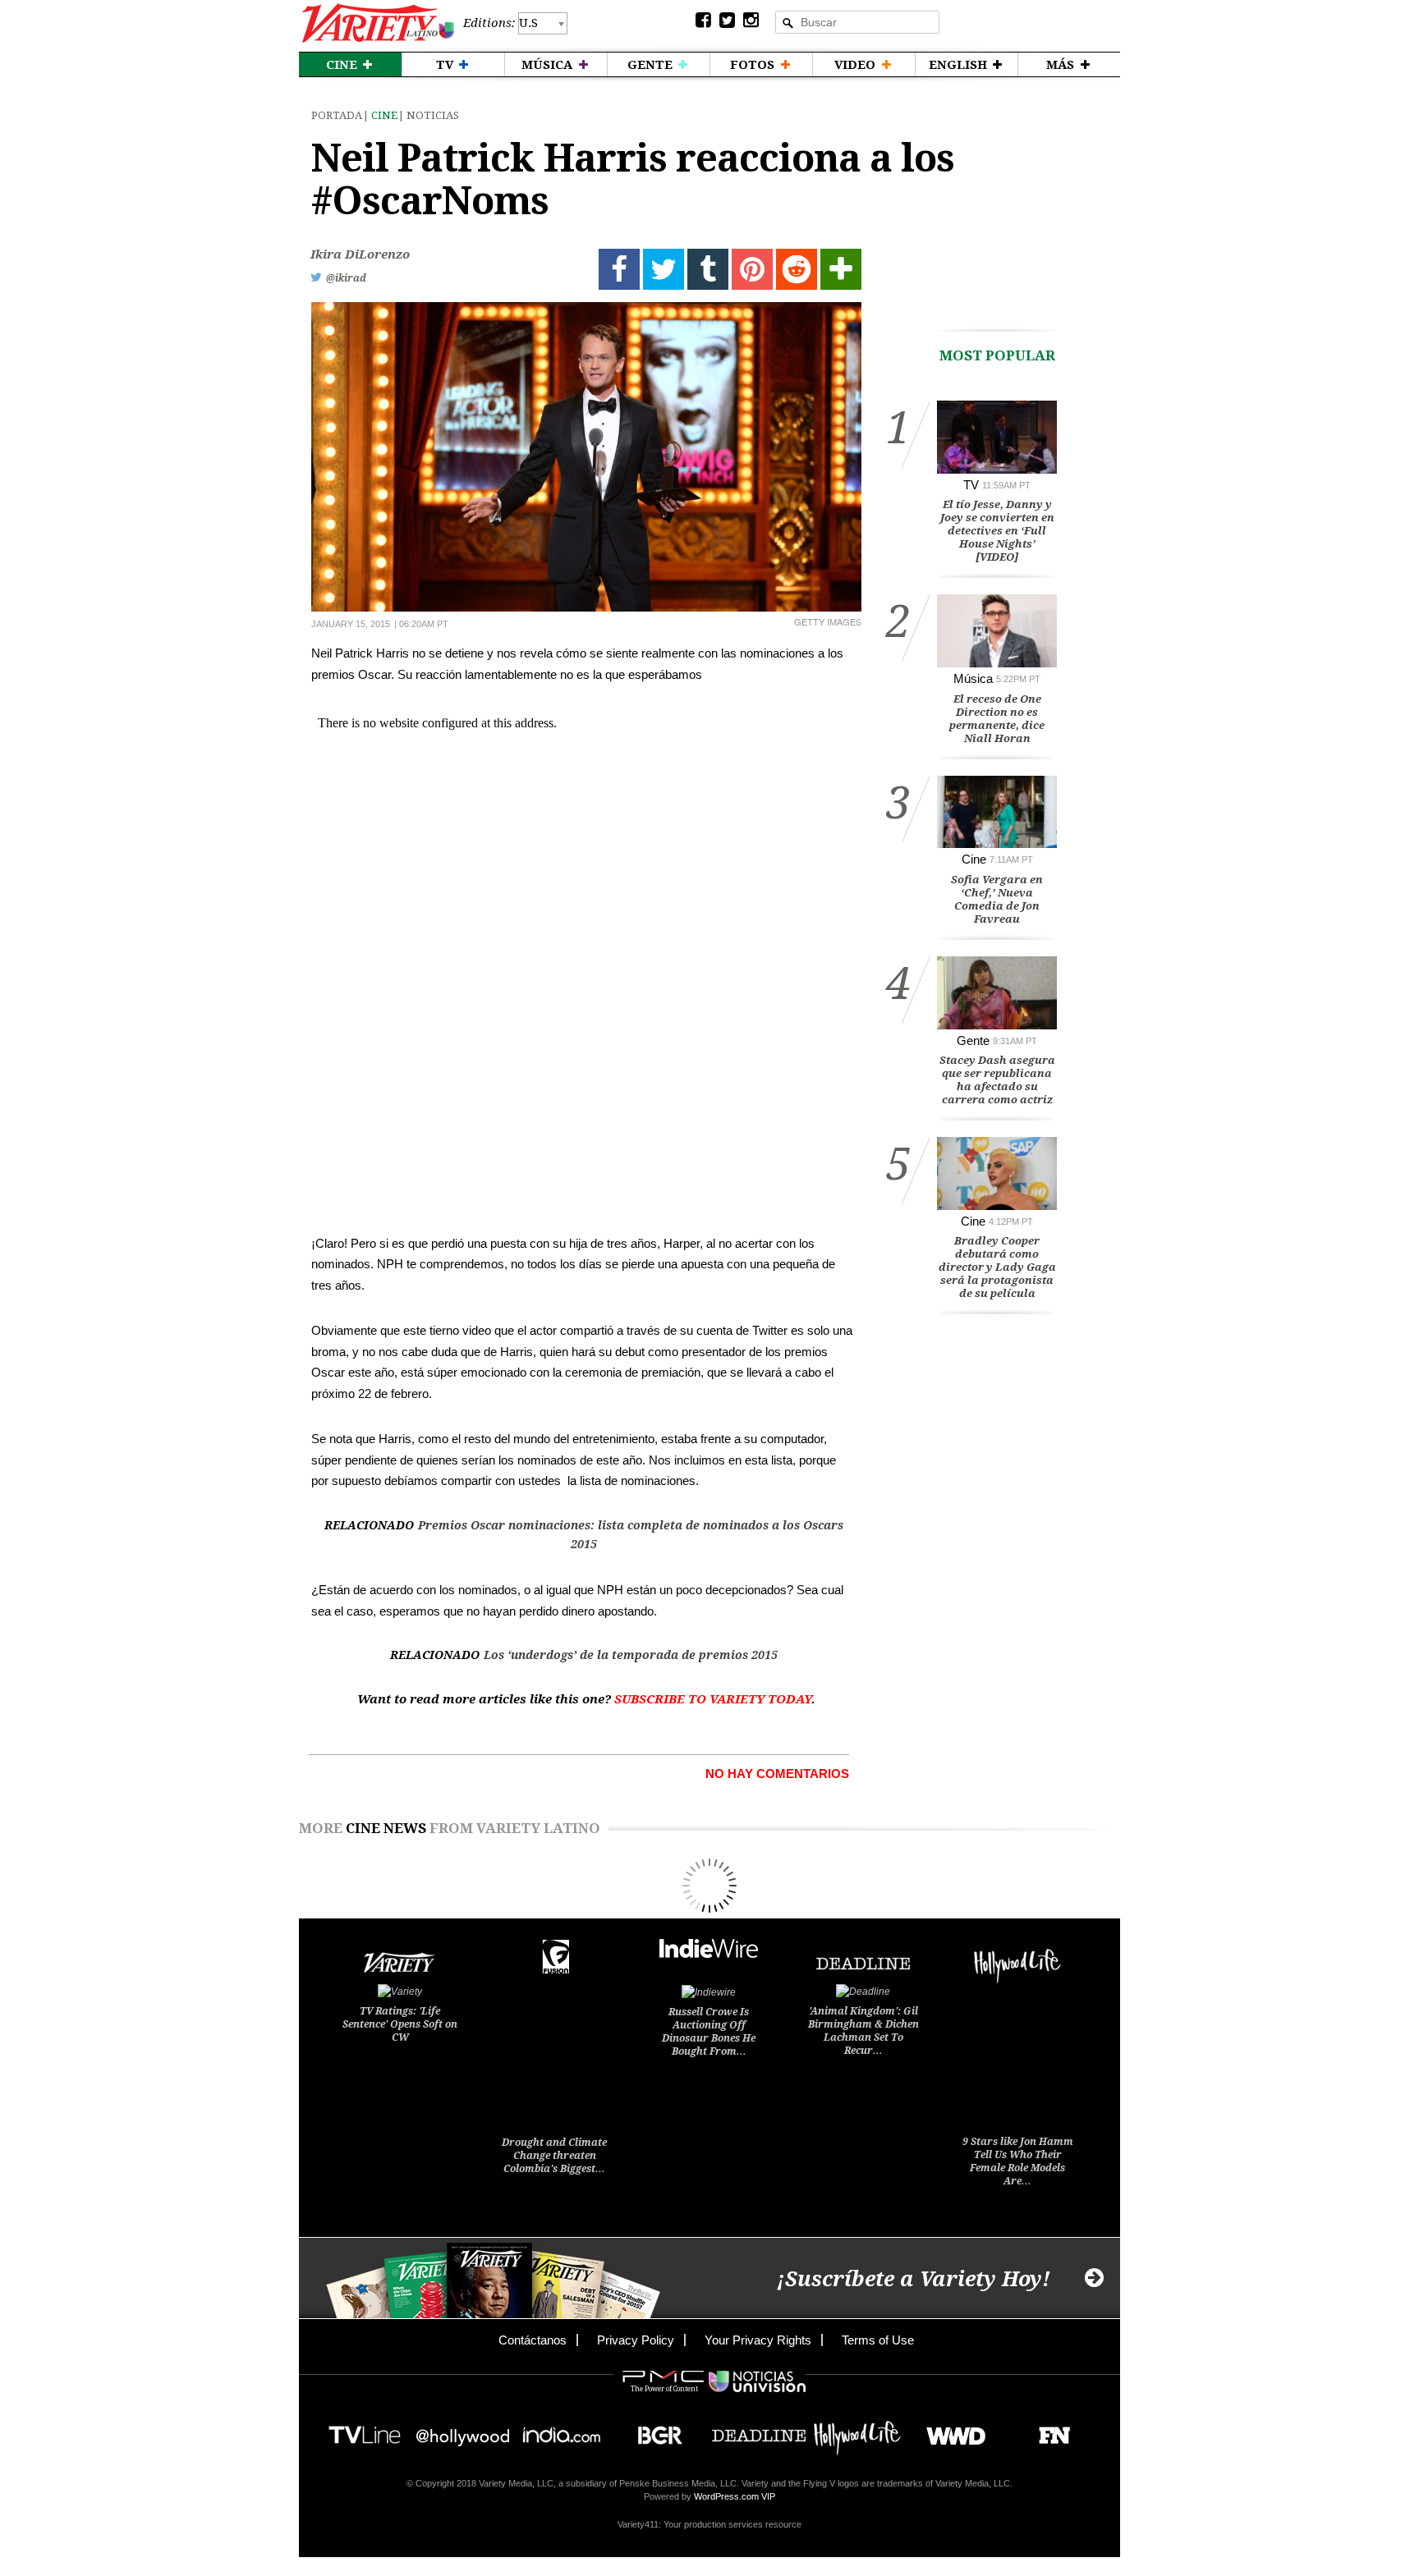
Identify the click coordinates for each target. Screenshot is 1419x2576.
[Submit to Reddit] (797, 269)
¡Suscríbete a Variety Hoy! (914, 2279)
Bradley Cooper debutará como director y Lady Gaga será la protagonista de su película (997, 1267)
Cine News (386, 1828)
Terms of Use (878, 2340)
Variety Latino (378, 23)
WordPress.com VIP (735, 2496)
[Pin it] (752, 269)
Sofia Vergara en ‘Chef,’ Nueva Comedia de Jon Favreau (997, 899)
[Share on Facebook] (619, 269)
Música (973, 678)
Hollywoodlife (857, 2430)
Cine (384, 115)
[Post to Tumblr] (708, 269)
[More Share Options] (841, 269)
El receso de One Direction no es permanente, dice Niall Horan (997, 719)
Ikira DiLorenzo (360, 254)
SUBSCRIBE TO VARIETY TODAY (713, 1699)
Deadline (759, 2430)
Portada (337, 115)
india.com (562, 2430)
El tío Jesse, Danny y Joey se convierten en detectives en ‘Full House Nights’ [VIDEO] (997, 531)
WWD (950, 2430)
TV (971, 485)
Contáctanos (533, 2340)
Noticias (433, 115)
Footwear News (1048, 2430)
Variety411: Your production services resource (709, 2524)
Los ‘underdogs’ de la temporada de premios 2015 (631, 1655)
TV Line (365, 2430)
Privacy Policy (636, 2340)
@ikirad (346, 278)
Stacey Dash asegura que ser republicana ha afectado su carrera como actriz (997, 1080)
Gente (973, 1040)
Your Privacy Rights (758, 2340)
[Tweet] (664, 269)
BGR (654, 2430)
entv (463, 2430)
